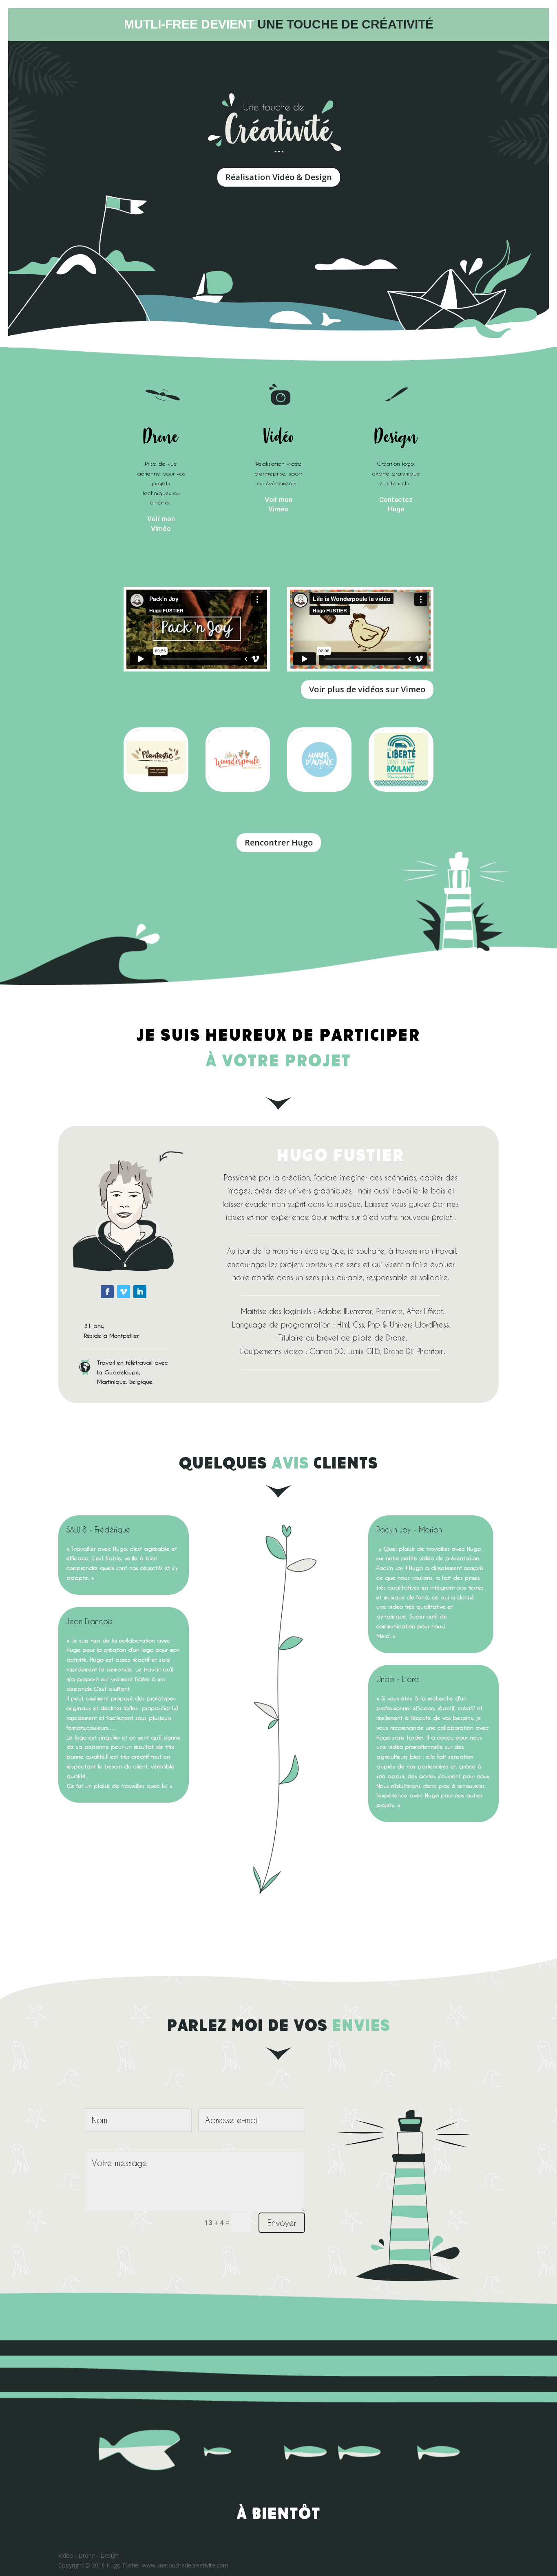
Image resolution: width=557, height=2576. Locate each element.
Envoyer (282, 2223)
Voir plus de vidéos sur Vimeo (367, 689)
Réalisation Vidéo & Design (279, 177)
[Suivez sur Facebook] (107, 1292)
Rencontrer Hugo (279, 842)
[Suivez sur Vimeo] (124, 1292)
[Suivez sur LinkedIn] (140, 1292)
